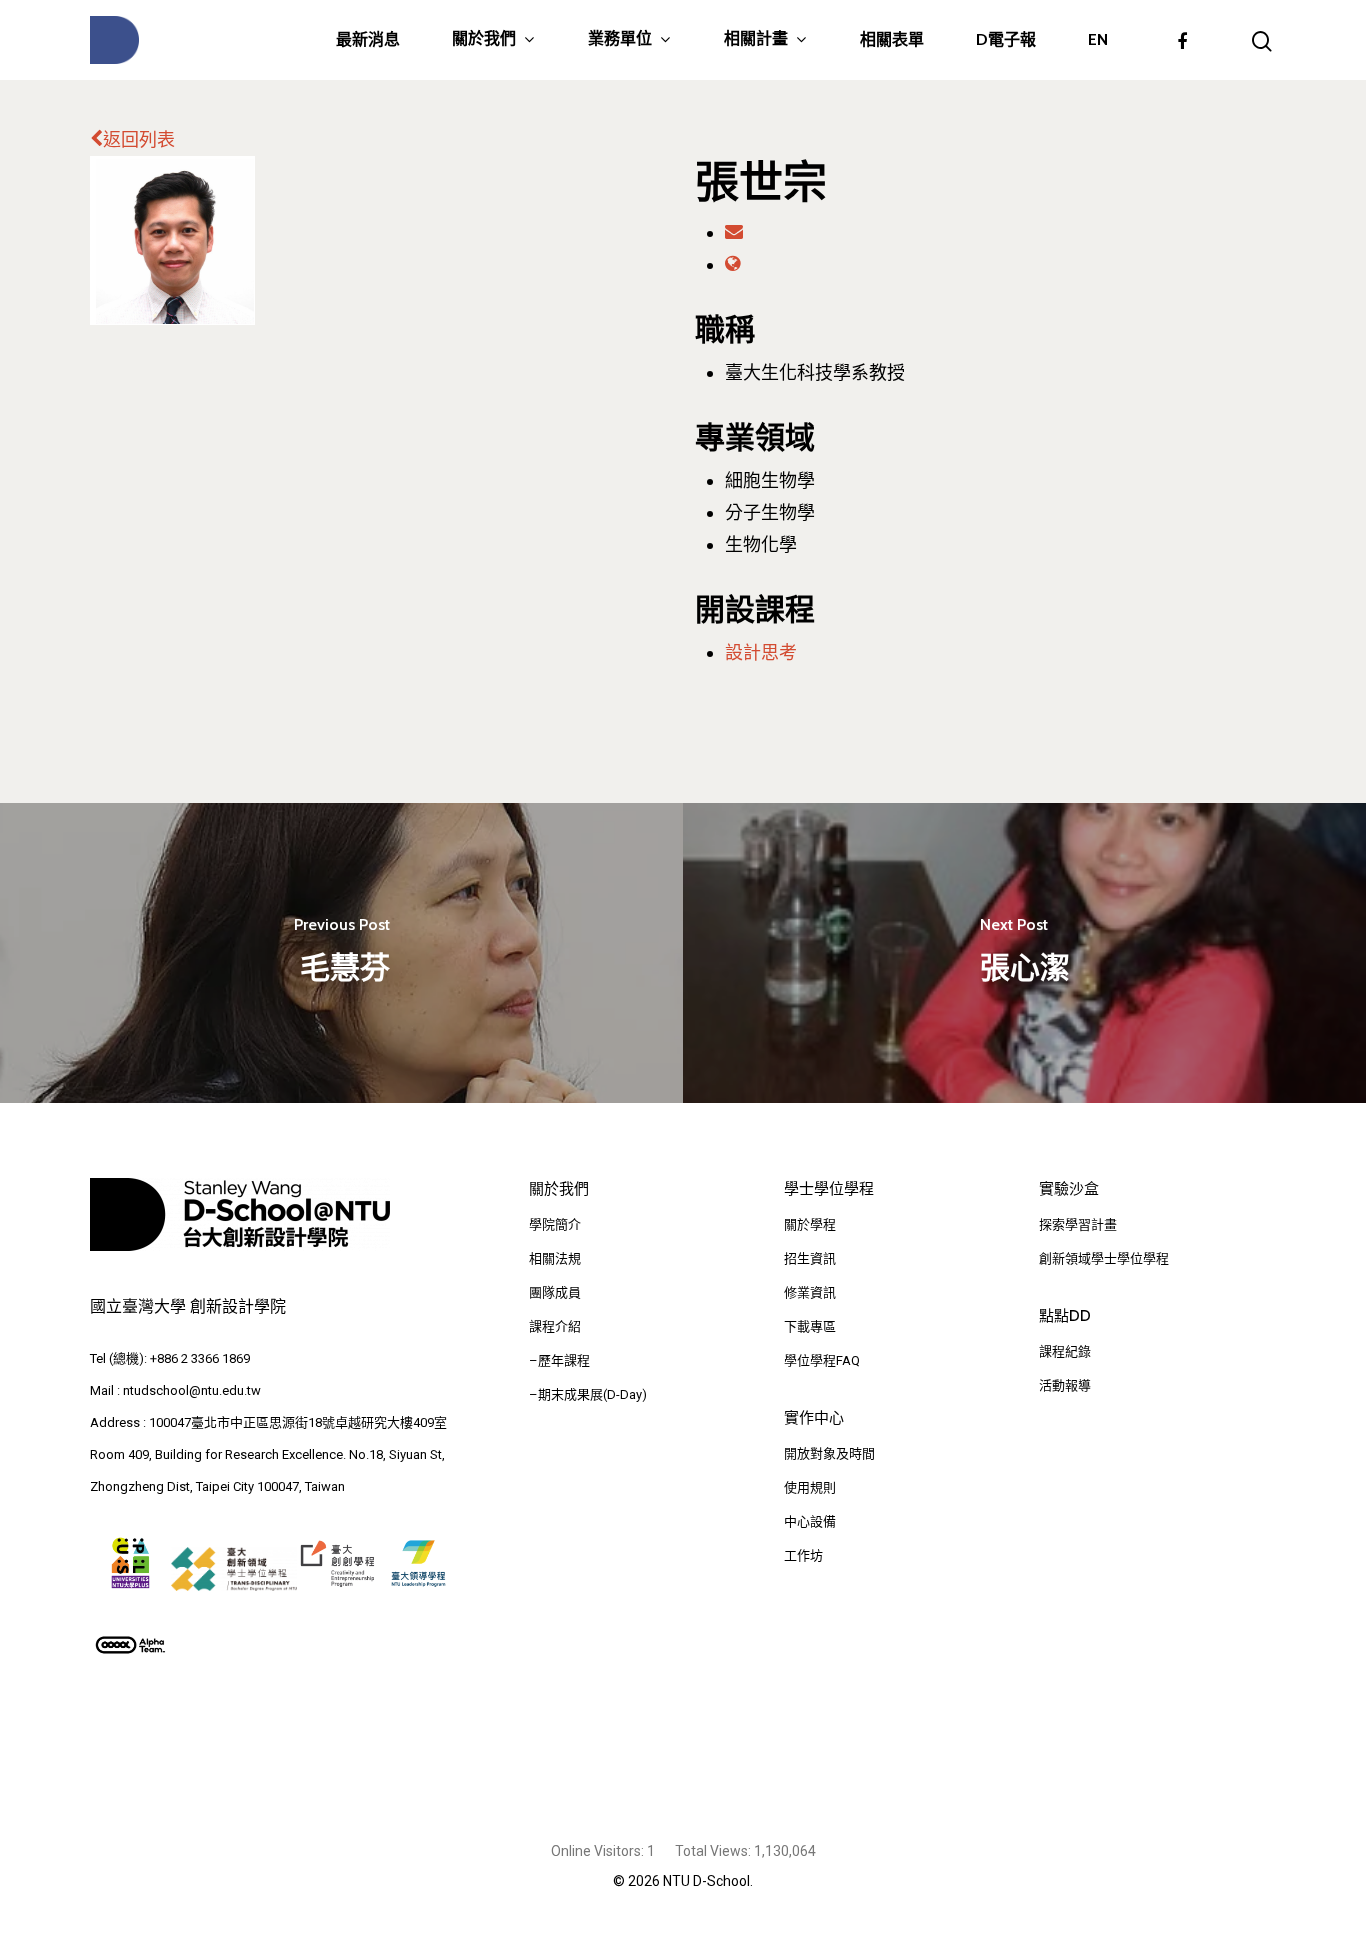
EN (1098, 40)
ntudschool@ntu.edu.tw (192, 1390)
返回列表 (139, 139)
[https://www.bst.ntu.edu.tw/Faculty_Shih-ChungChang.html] (732, 264)
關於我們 (484, 39)
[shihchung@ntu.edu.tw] (734, 232)
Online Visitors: (599, 1851)
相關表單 (892, 40)
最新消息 (368, 40)
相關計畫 (756, 39)
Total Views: (714, 1851)
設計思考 (761, 652)
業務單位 (620, 39)
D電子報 (1006, 40)
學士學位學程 (829, 1189)
